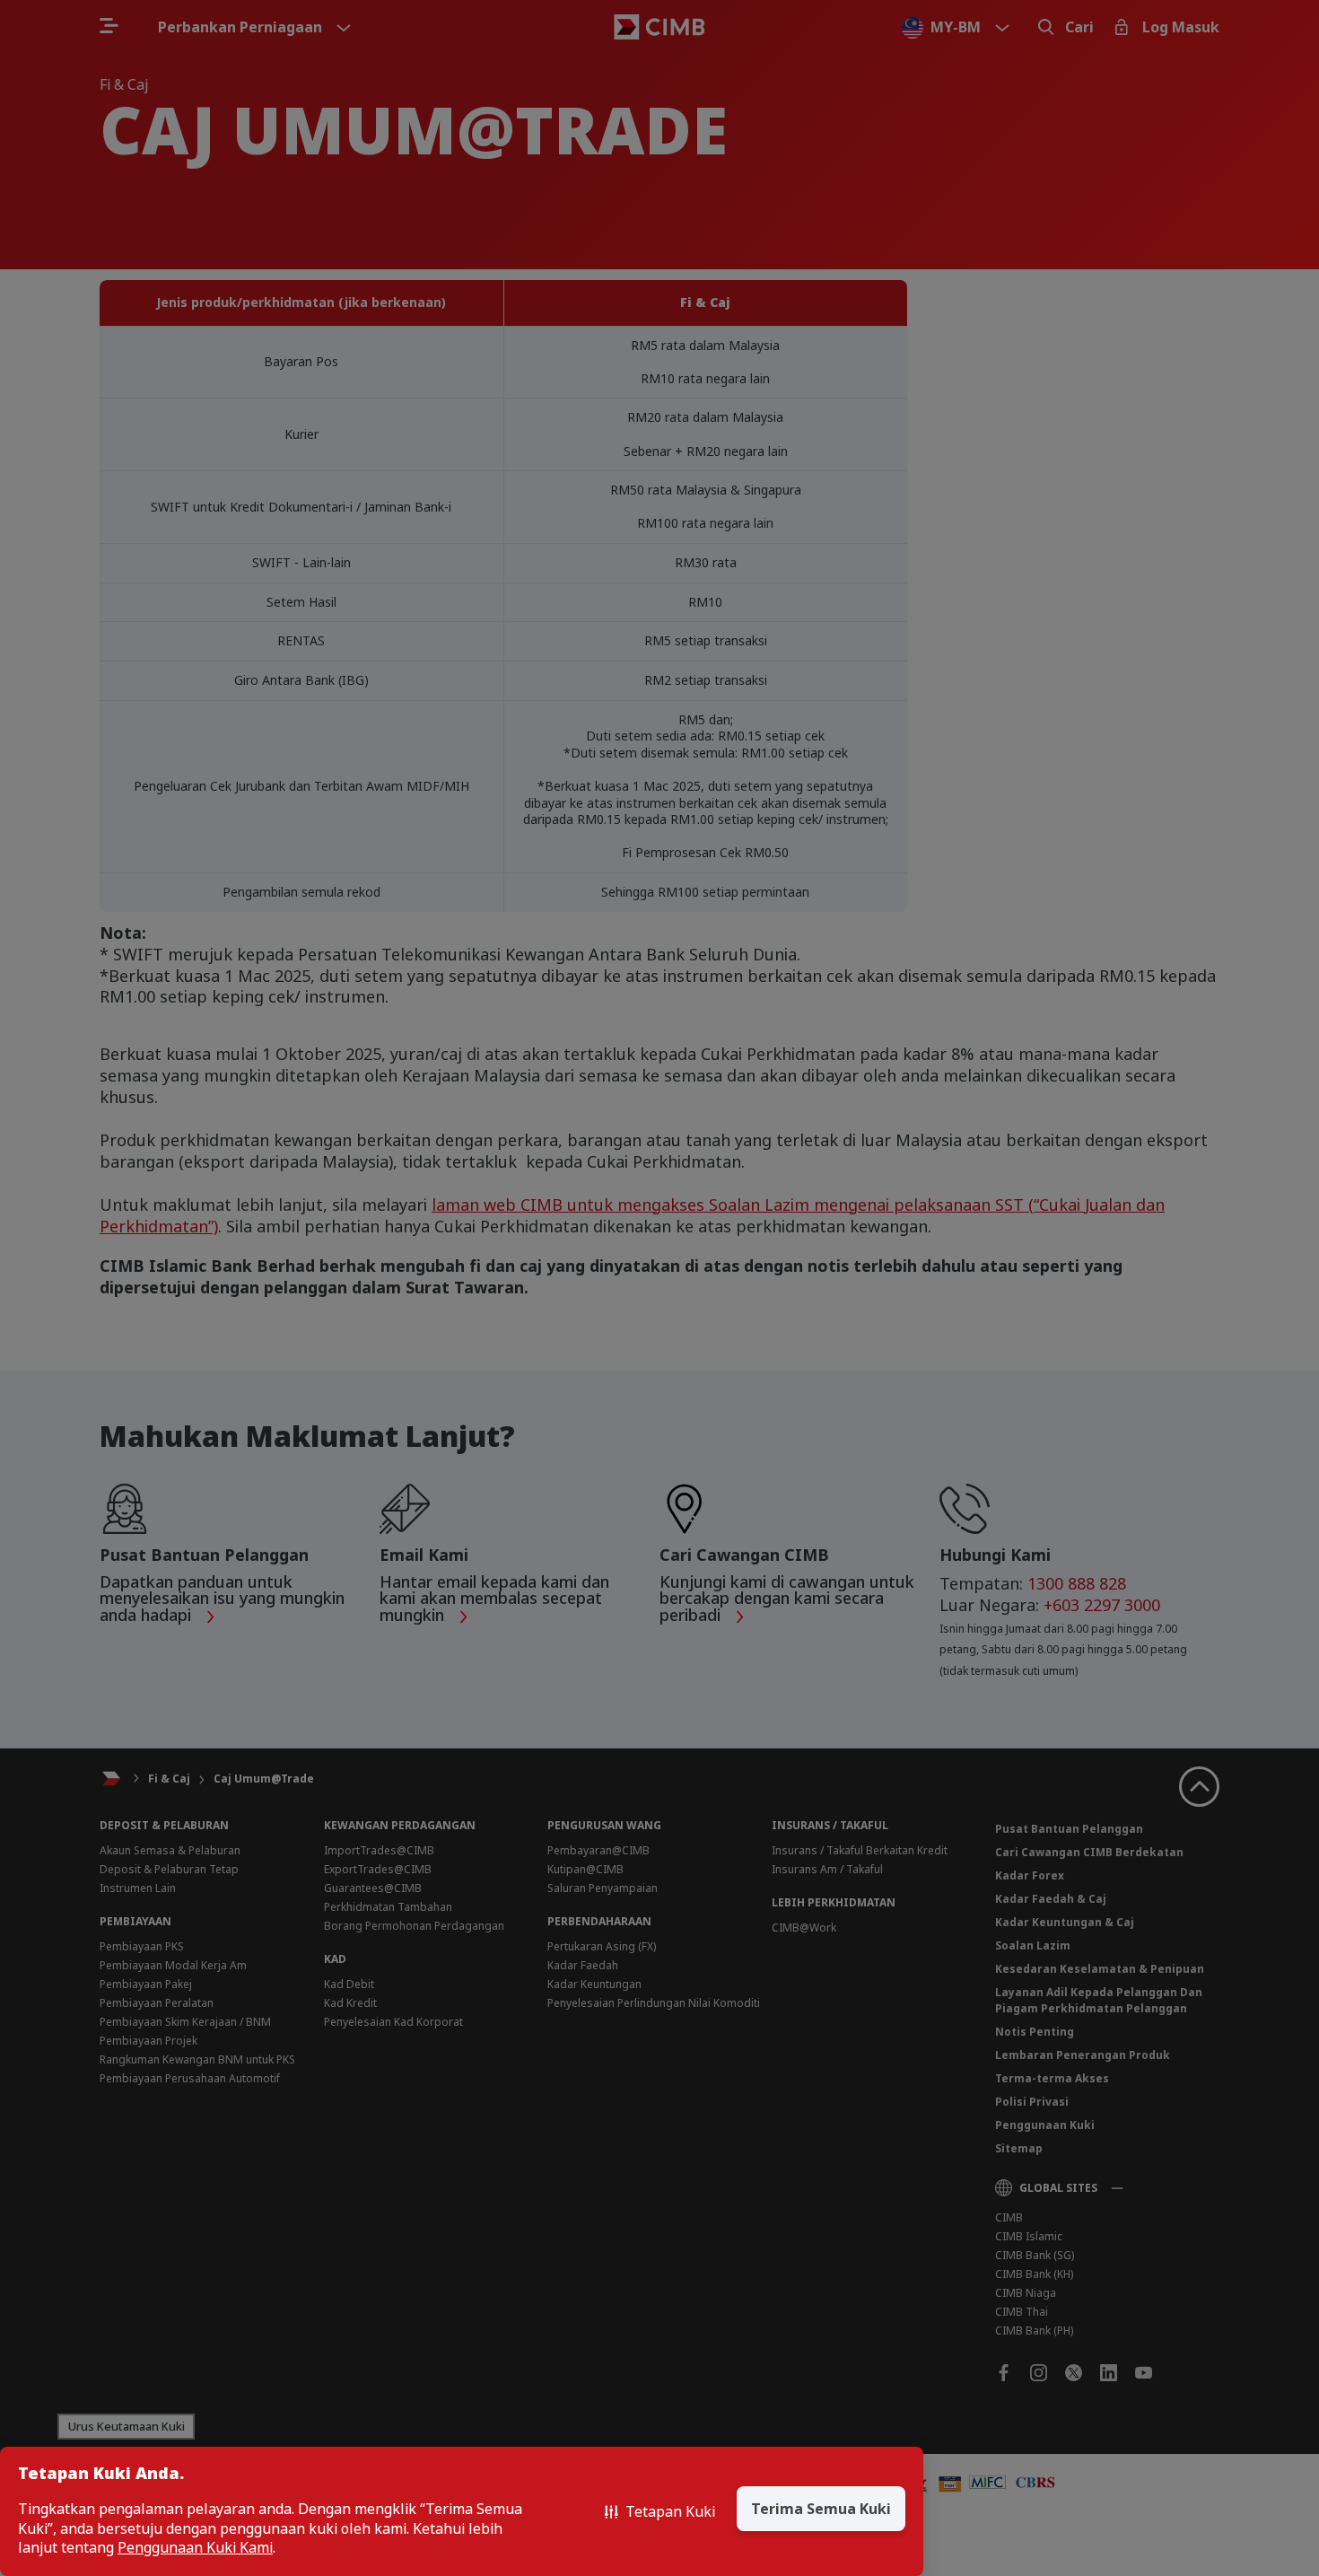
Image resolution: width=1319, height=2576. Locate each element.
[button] (660, 2511)
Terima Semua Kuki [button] (821, 2509)
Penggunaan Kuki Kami (195, 2548)
